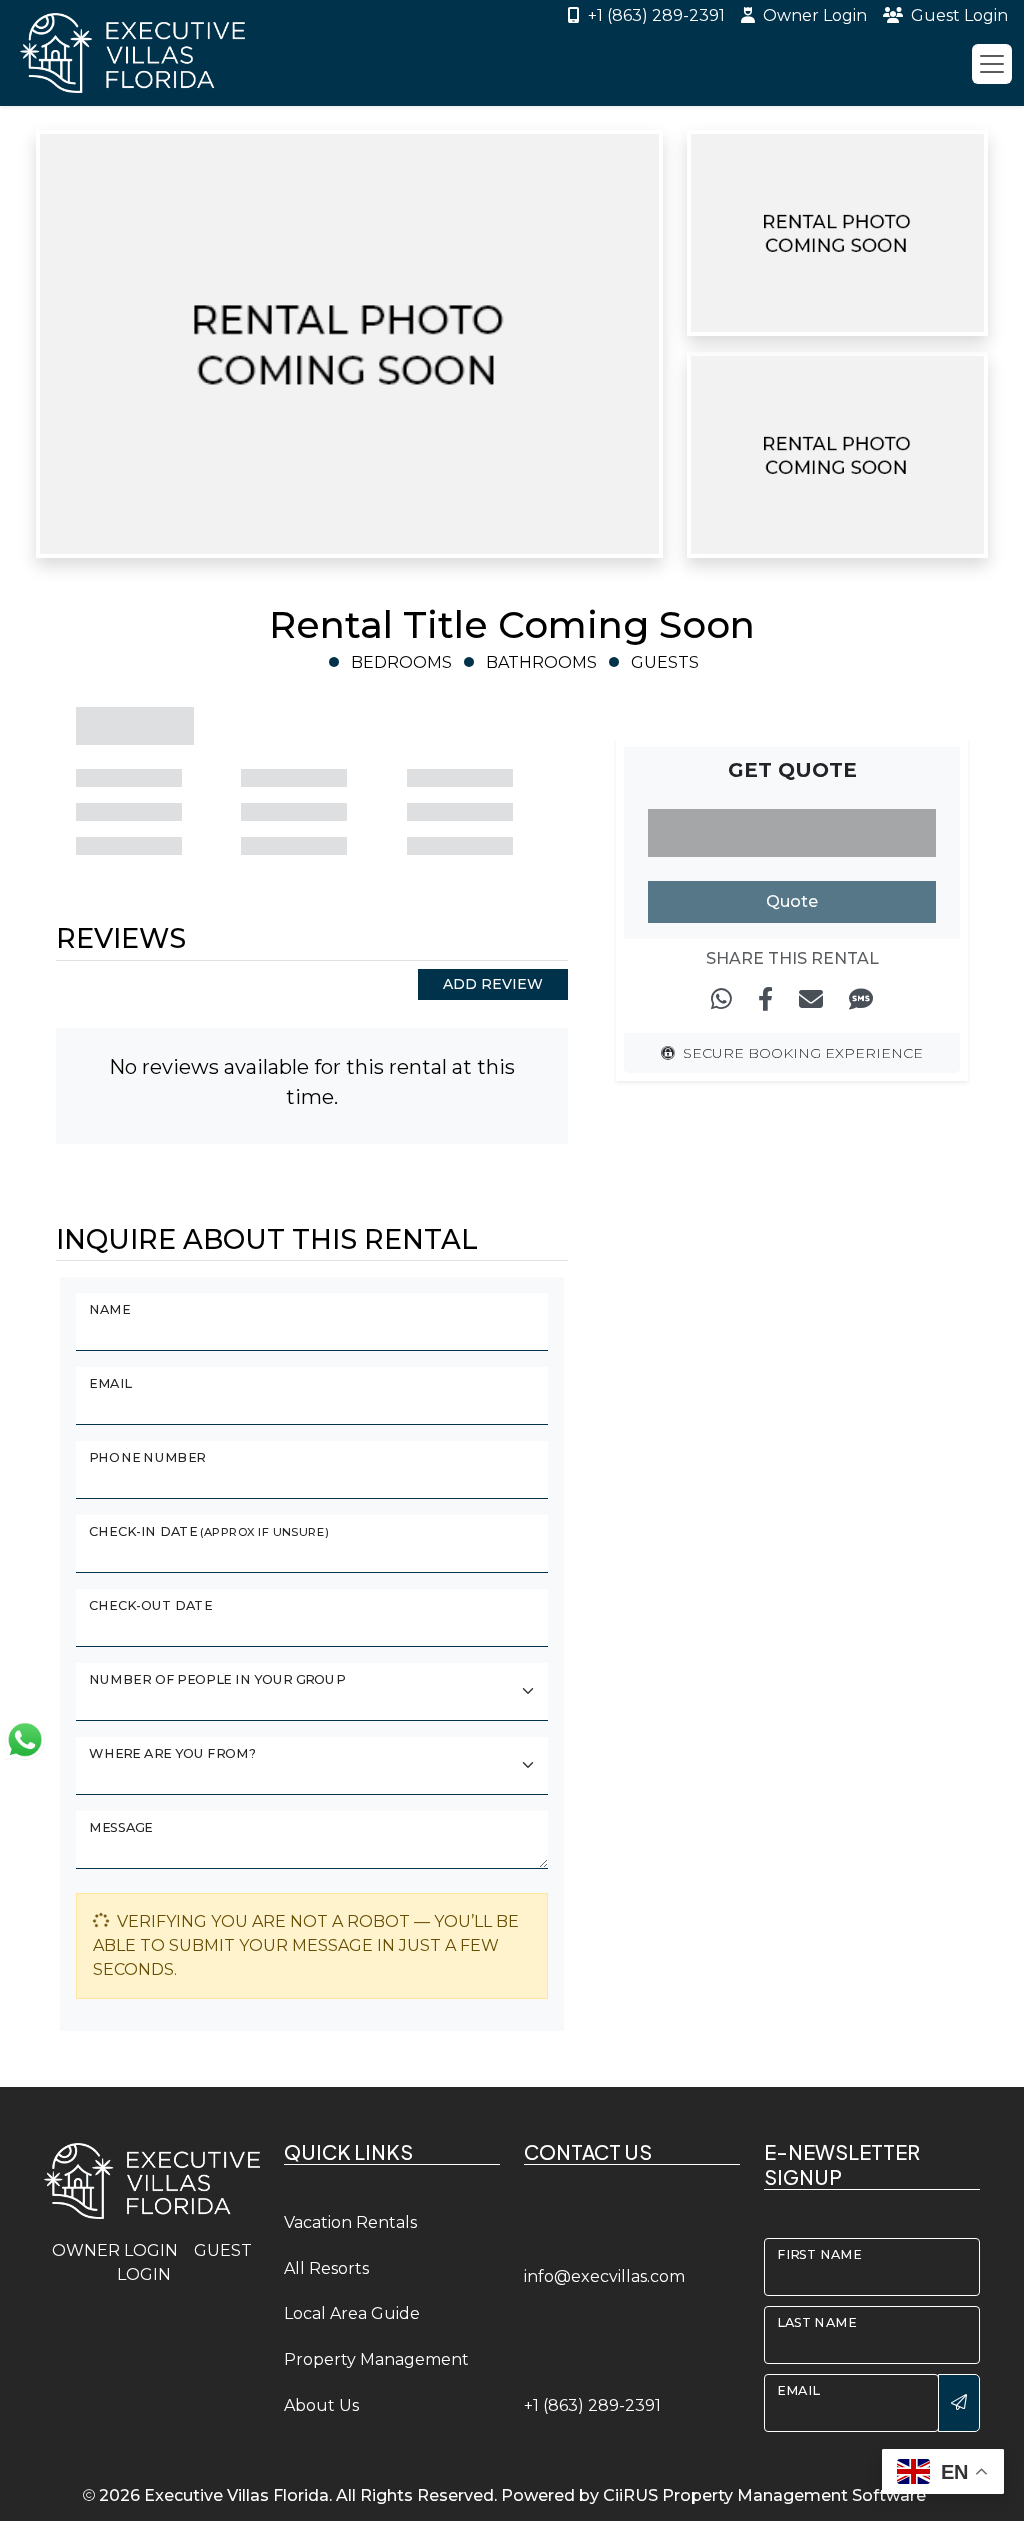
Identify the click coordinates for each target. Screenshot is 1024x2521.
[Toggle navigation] (992, 64)
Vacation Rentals (350, 2222)
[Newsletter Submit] (959, 2403)
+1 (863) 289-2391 (656, 15)
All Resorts (326, 2268)
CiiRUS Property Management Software (764, 2495)
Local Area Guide (352, 2313)
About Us (321, 2405)
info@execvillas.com (604, 2276)
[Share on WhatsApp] (721, 1000)
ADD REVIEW (493, 984)
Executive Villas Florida (236, 2495)
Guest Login (959, 15)
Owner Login (815, 15)
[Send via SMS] (861, 1000)
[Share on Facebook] (765, 1000)
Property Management (376, 2359)
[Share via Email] (811, 1000)
